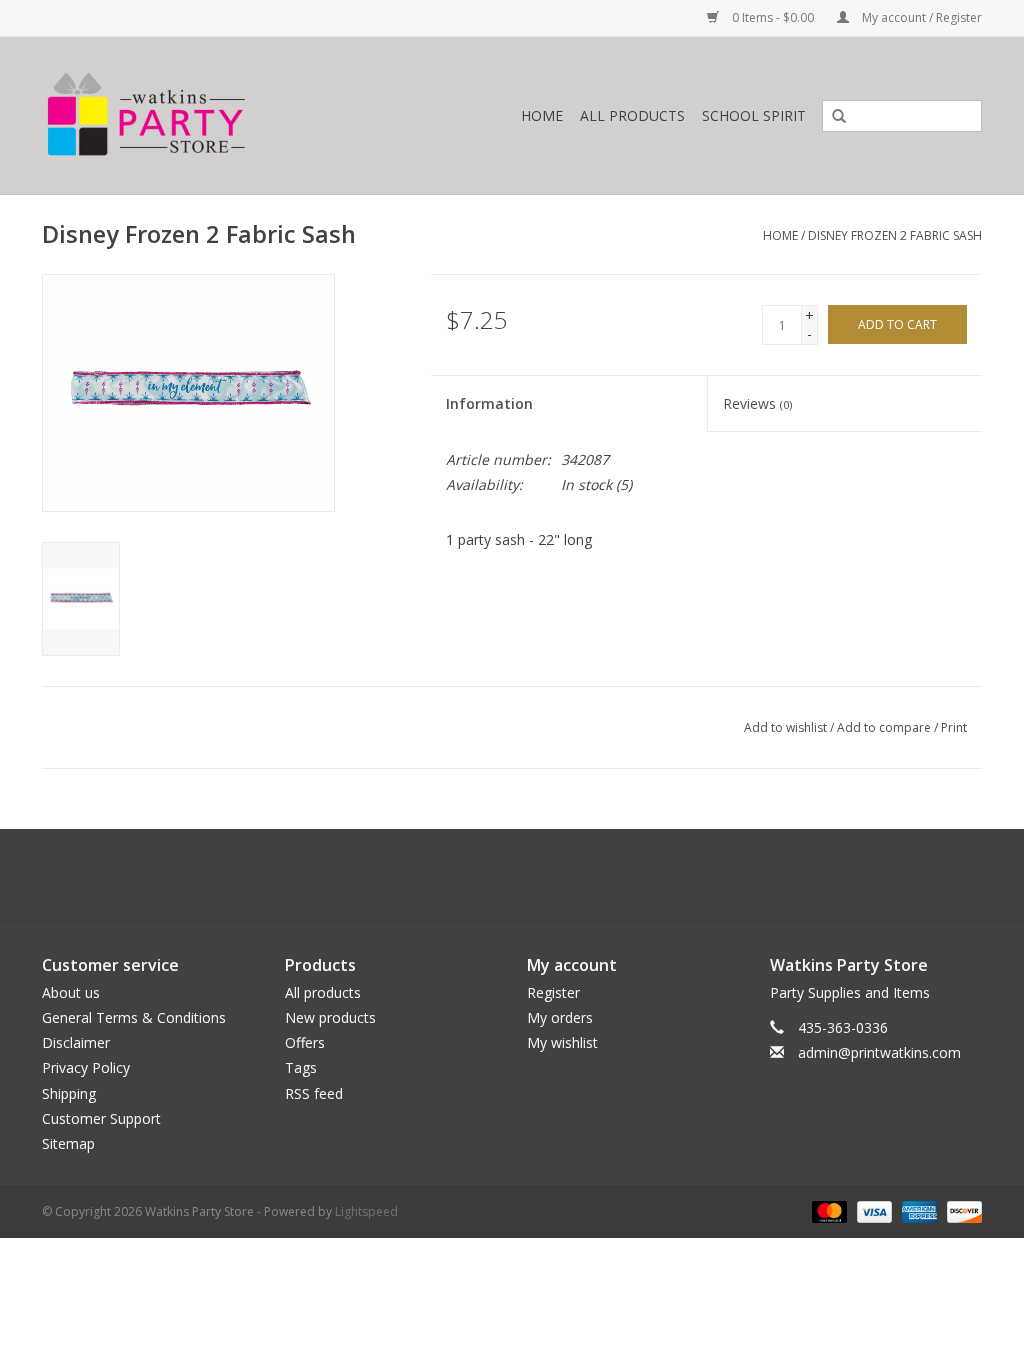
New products (330, 1017)
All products (323, 992)
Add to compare (885, 727)
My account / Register (920, 17)
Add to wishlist (785, 727)
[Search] (832, 117)
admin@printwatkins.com (879, 1052)
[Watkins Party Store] (203, 115)
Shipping (69, 1093)
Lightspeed (366, 1211)
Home (542, 115)
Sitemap (68, 1143)
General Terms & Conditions (134, 1017)
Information (489, 403)
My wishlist (562, 1042)
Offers (305, 1042)
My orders (560, 1017)
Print (954, 727)
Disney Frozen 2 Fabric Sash (895, 235)
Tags (301, 1067)
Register (553, 992)
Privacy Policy (86, 1067)
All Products (632, 115)
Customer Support (101, 1118)
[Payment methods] (827, 1210)
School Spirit (754, 115)
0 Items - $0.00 (773, 17)
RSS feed (314, 1093)
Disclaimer (76, 1042)
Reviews (757, 403)
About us (71, 992)
